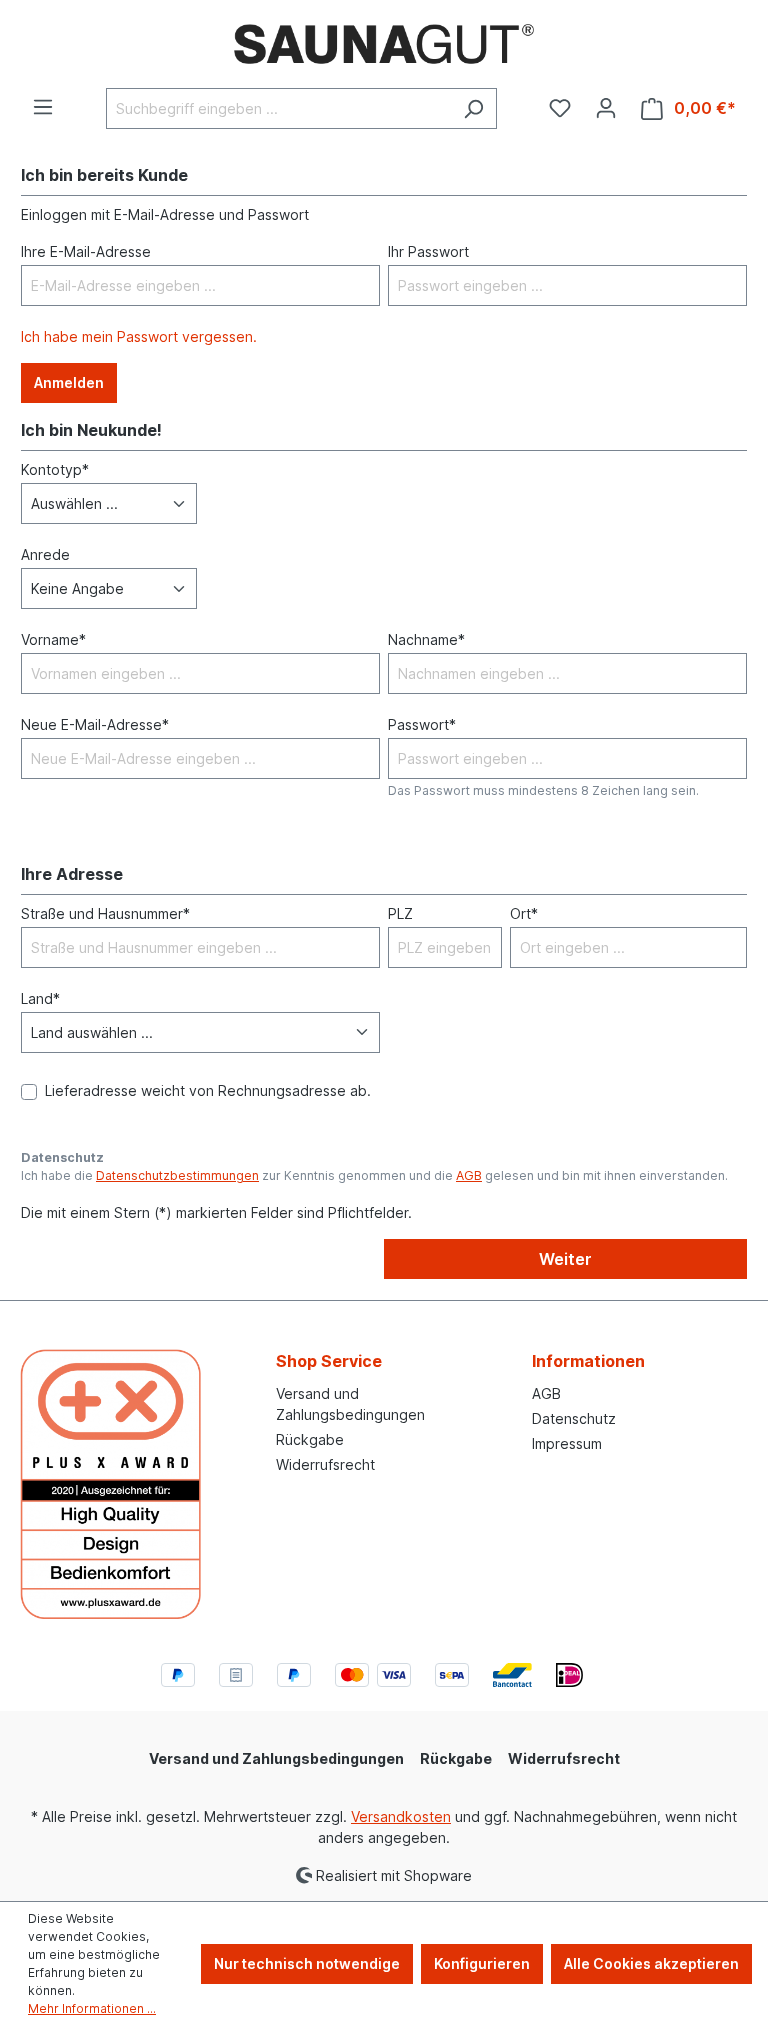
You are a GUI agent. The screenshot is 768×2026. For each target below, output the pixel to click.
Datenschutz (574, 1418)
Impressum (567, 1443)
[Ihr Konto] (606, 108)
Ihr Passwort (428, 251)
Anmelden (69, 382)
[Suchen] (473, 108)
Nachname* (426, 639)
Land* (40, 998)
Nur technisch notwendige (307, 1963)
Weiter (565, 1259)
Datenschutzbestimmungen (177, 1175)
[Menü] (43, 107)
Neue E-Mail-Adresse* (95, 724)
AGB (469, 1175)
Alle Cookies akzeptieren (651, 1963)
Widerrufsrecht (325, 1464)
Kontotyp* (55, 469)
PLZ (400, 913)
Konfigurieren (482, 1963)
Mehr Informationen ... (92, 2008)
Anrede (45, 554)
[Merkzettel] (560, 108)
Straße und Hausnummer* (105, 913)
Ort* (524, 913)
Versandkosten (401, 1816)
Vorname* (53, 639)
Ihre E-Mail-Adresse (86, 251)
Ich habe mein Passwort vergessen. (139, 336)
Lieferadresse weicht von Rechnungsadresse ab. (208, 1090)
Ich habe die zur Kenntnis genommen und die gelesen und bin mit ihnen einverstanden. (374, 1175)
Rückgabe (310, 1439)
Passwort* (422, 724)
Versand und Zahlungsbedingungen (276, 1758)
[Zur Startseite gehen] (384, 44)
